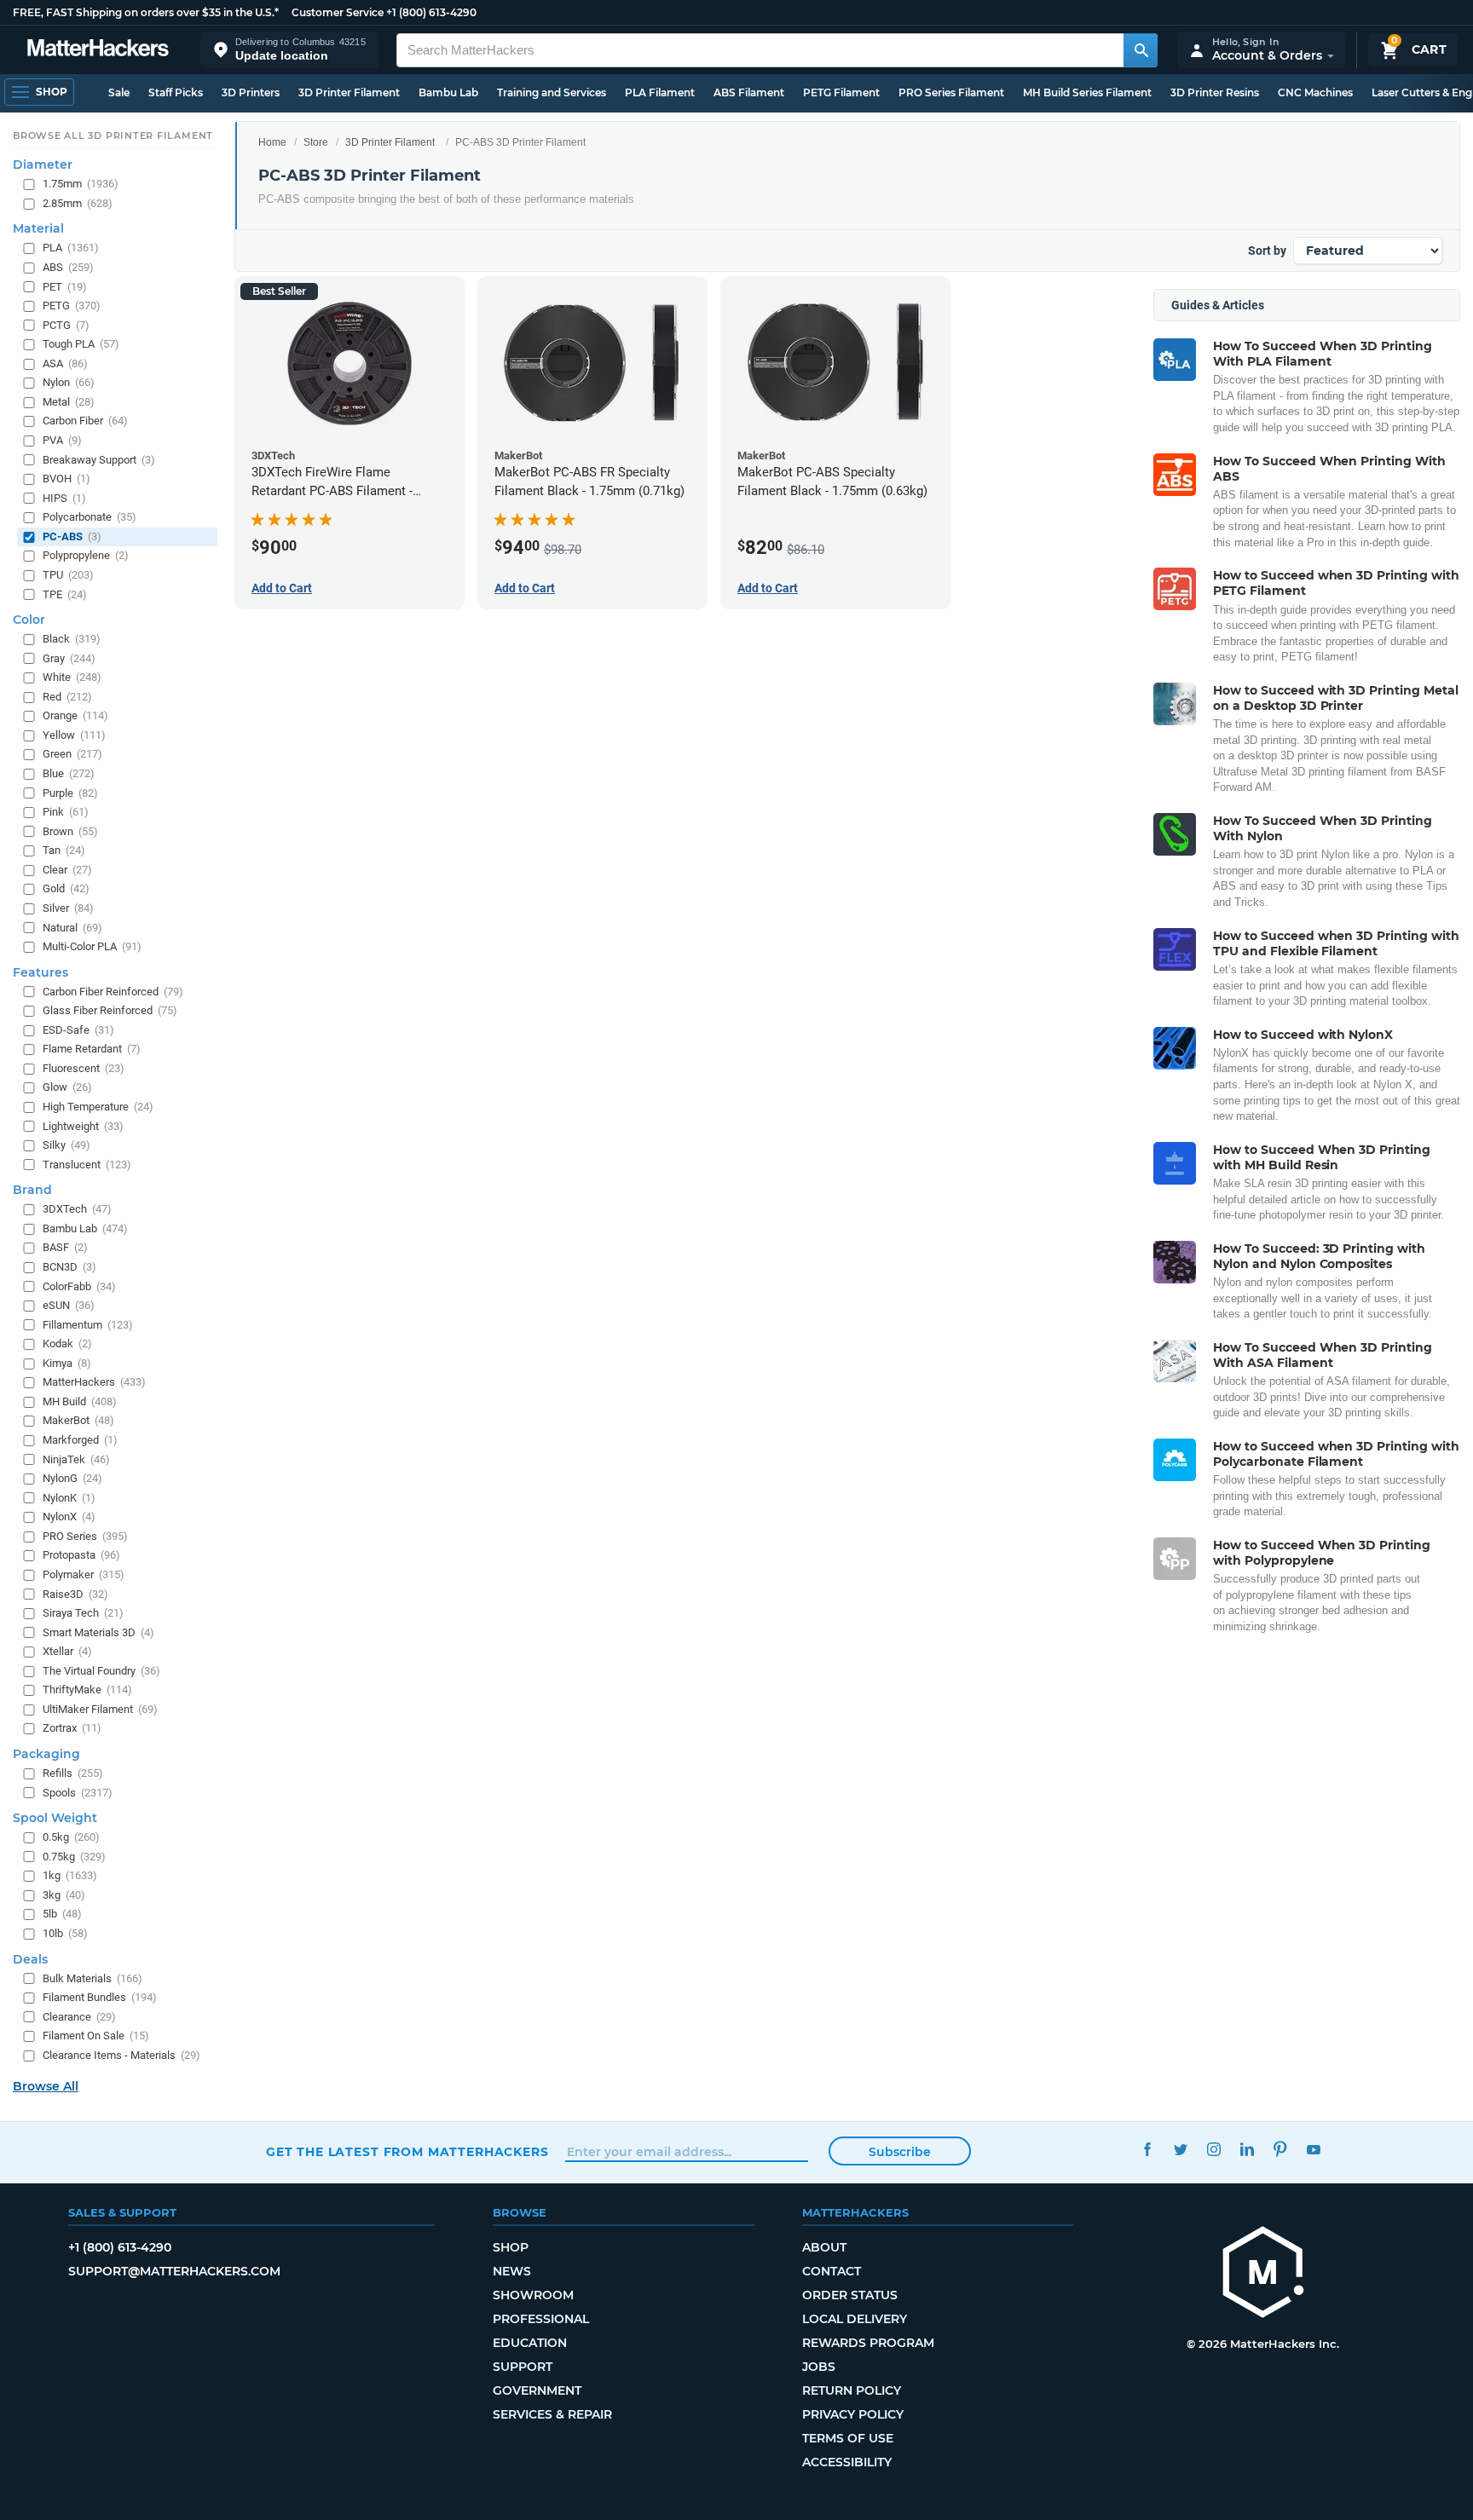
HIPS (64, 498)
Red (67, 697)
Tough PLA (81, 345)
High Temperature (98, 1107)
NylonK (69, 1498)
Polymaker (84, 1574)
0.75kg (74, 1857)
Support (523, 2367)
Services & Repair (552, 2414)
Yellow (74, 735)
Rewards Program (868, 2343)
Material (38, 229)
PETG (72, 306)
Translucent (87, 1165)
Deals (30, 1959)
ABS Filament (749, 92)
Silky (66, 1146)
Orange (75, 716)
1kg (70, 1876)
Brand (32, 1191)
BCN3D (69, 1267)
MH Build (80, 1401)
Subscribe (900, 2152)
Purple (70, 793)
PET (65, 287)
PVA (62, 440)
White (72, 678)
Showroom (533, 2295)
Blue (69, 773)
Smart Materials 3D (98, 1632)
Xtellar (67, 1652)
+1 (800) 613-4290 (431, 12)
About (824, 2247)
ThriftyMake (87, 1690)
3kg (64, 1895)
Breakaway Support (99, 460)
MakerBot (78, 1421)
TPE (65, 594)
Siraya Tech (83, 1614)
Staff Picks (176, 92)
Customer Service (338, 12)
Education (530, 2343)
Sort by (1267, 251)
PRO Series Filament (951, 92)
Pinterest (1280, 2150)
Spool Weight (55, 1819)
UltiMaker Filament (100, 1709)
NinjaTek (76, 1459)
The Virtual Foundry (101, 1671)
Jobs (819, 2367)
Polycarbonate (90, 518)
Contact (832, 2271)
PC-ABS (72, 536)
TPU (68, 575)
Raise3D (75, 1594)
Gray (69, 658)
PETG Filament (841, 92)
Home (272, 142)
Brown (70, 831)
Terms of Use (848, 2438)
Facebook (1147, 2150)
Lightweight (83, 1126)
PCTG (66, 325)
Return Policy (852, 2390)
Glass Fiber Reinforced (110, 1011)
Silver (68, 908)
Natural (72, 928)
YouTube (1313, 2150)
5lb (62, 1915)
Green (72, 755)
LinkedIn (1247, 2150)
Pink (66, 813)
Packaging (46, 1754)
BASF (65, 1248)
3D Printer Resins (1215, 92)
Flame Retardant (92, 1050)
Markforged (80, 1440)
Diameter (43, 165)
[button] (290, 50)
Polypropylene (86, 556)
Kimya (67, 1363)
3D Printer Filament (349, 92)
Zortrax (72, 1729)
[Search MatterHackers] (1141, 50)
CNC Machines (1315, 92)
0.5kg (71, 1838)
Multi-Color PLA (92, 947)
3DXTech (77, 1210)
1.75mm (81, 185)
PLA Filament (660, 92)
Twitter (1180, 2150)
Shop (511, 2247)
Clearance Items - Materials (121, 2055)
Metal (69, 402)
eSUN (69, 1306)
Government (537, 2390)
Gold (66, 889)
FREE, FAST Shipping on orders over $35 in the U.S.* (146, 12)
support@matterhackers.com (174, 2271)
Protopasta (81, 1556)
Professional (541, 2319)
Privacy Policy (853, 2414)
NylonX (69, 1517)
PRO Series (85, 1536)
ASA (65, 363)
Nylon (69, 383)
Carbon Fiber (85, 421)
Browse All (46, 2087)
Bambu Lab (448, 92)
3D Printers (251, 92)
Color (29, 620)
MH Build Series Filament (1087, 92)
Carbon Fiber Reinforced (113, 992)
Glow (67, 1088)
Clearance (79, 2017)
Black (72, 640)
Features (40, 972)
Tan (64, 851)
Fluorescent (84, 1068)
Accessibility (847, 2462)
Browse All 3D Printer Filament (113, 136)
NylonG (72, 1479)
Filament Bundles (100, 1998)
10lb (65, 1933)
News (512, 2271)
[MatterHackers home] (98, 50)
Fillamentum (88, 1325)
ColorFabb (79, 1286)
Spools (78, 1793)
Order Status (850, 2295)
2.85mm (78, 203)
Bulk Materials (92, 1978)
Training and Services (552, 92)
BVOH (66, 479)
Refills (73, 1773)
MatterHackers (94, 1383)
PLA (71, 248)
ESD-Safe (78, 1030)
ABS (68, 267)
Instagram (1213, 2150)
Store (316, 142)
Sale (119, 92)
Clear (67, 870)
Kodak (67, 1344)
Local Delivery (855, 2319)
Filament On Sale (96, 2036)
